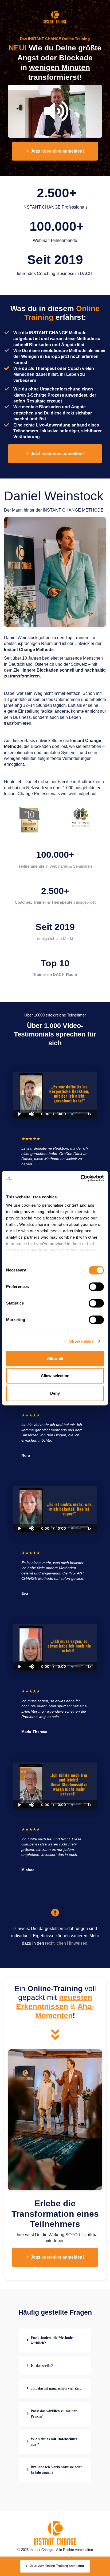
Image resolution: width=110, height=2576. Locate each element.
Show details (81, 1341)
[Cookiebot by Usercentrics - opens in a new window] (80, 1178)
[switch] (96, 1287)
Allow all (55, 1358)
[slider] (32, 1096)
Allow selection (55, 1376)
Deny (55, 1393)
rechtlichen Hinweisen (66, 1943)
